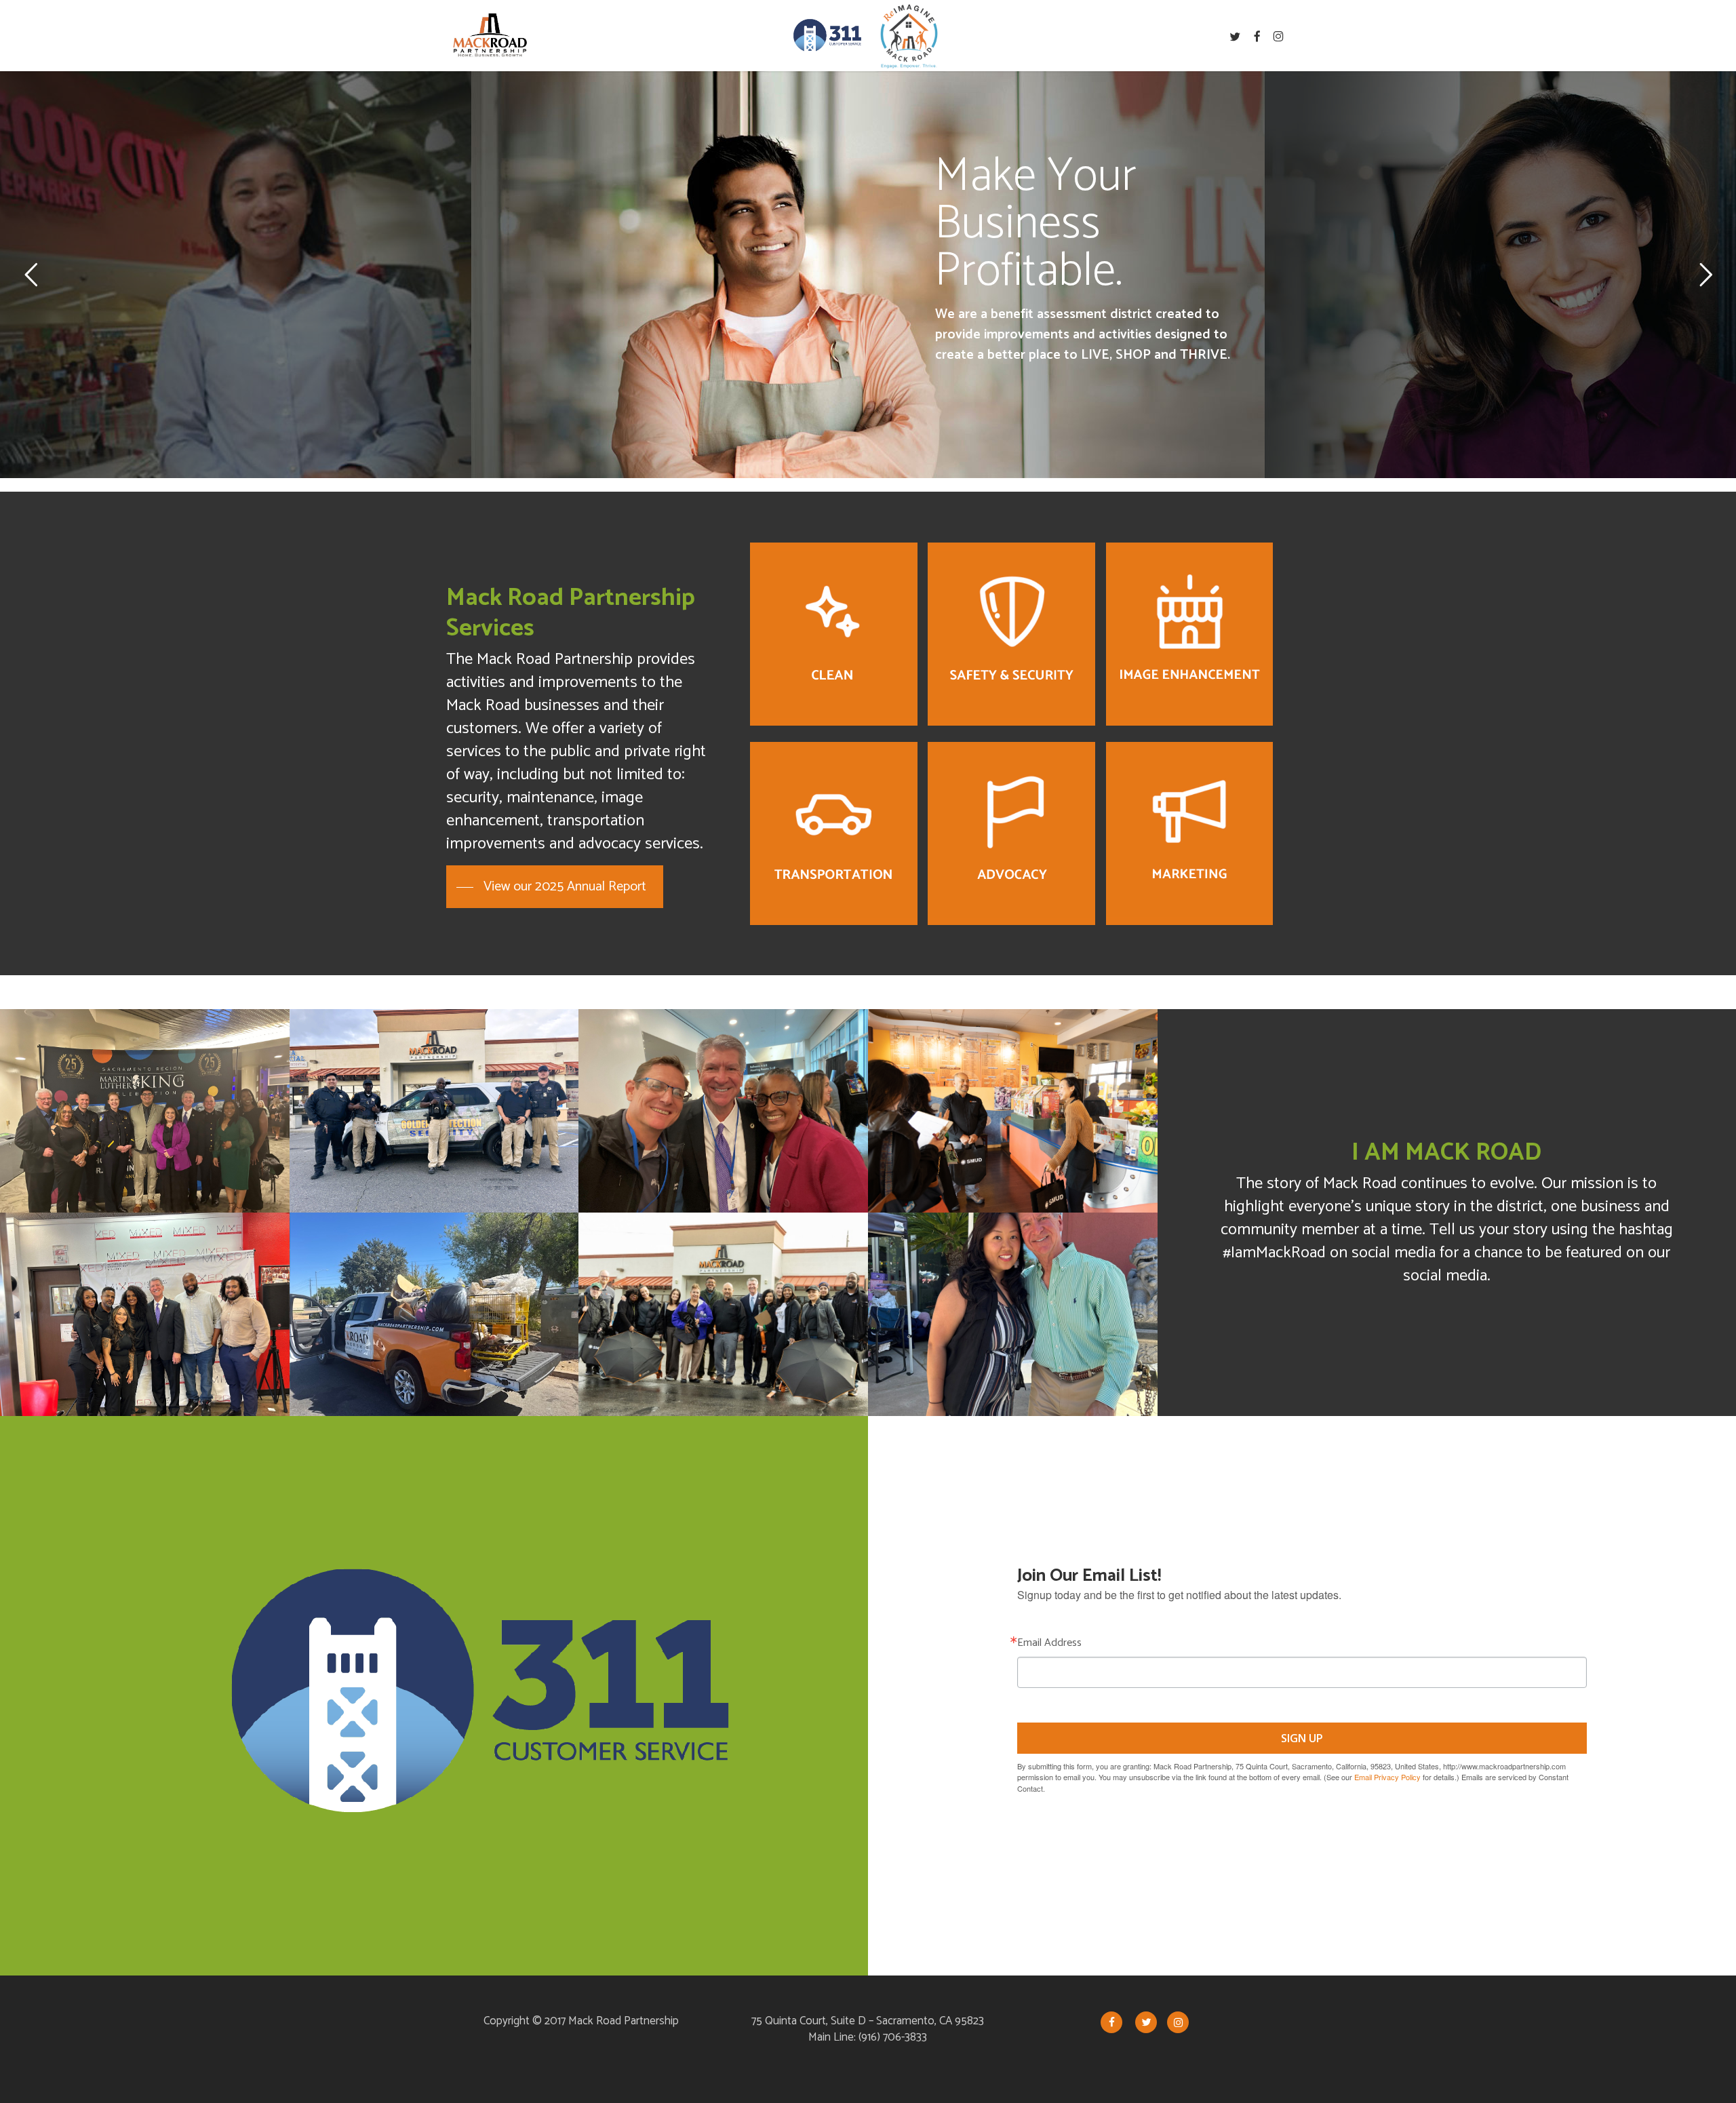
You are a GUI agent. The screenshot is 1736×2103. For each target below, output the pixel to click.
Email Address (1049, 1643)
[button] (555, 887)
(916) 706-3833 (893, 2037)
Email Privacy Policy (1387, 1777)
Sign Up (1302, 1738)
